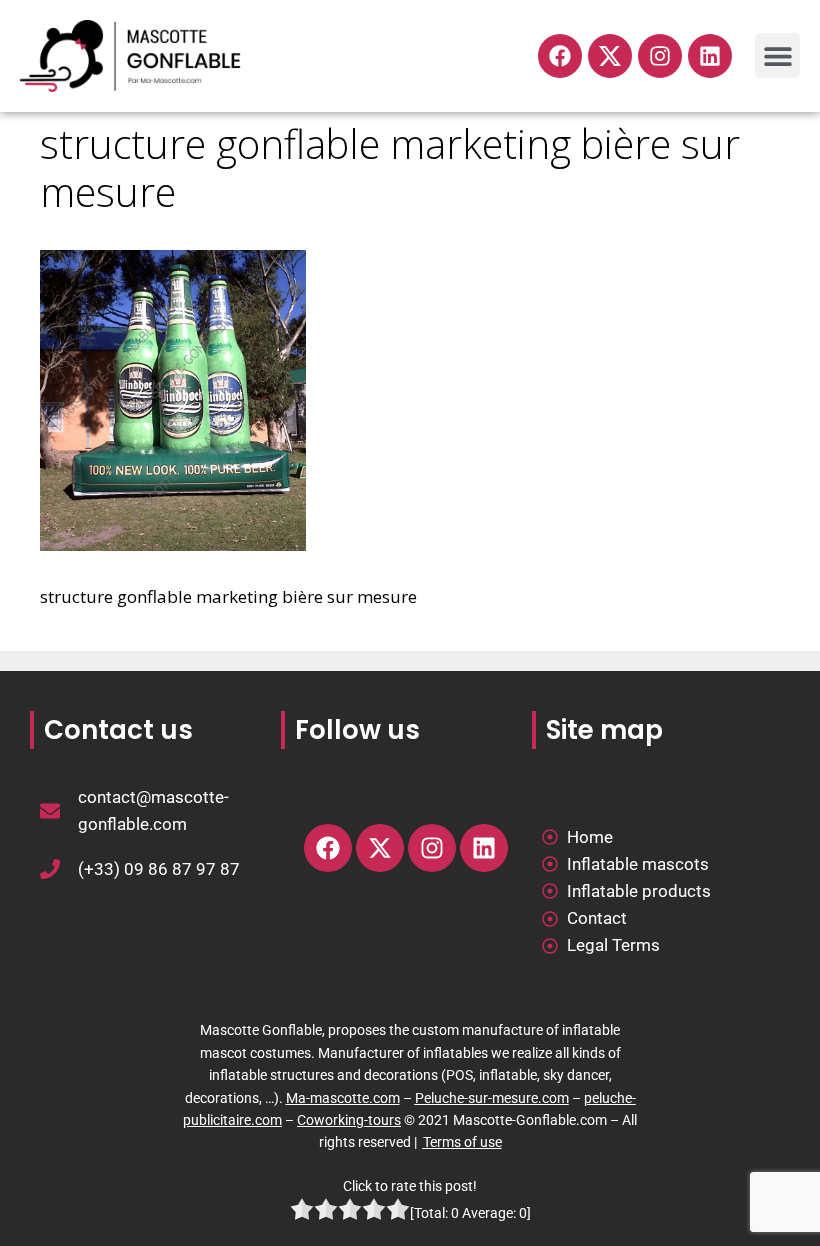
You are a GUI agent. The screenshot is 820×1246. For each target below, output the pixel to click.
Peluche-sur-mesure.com (492, 1098)
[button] (777, 55)
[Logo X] (610, 56)
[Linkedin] (710, 56)
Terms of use (462, 1142)
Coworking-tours (349, 1120)
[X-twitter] (380, 848)
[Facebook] (560, 56)
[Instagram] (660, 56)
